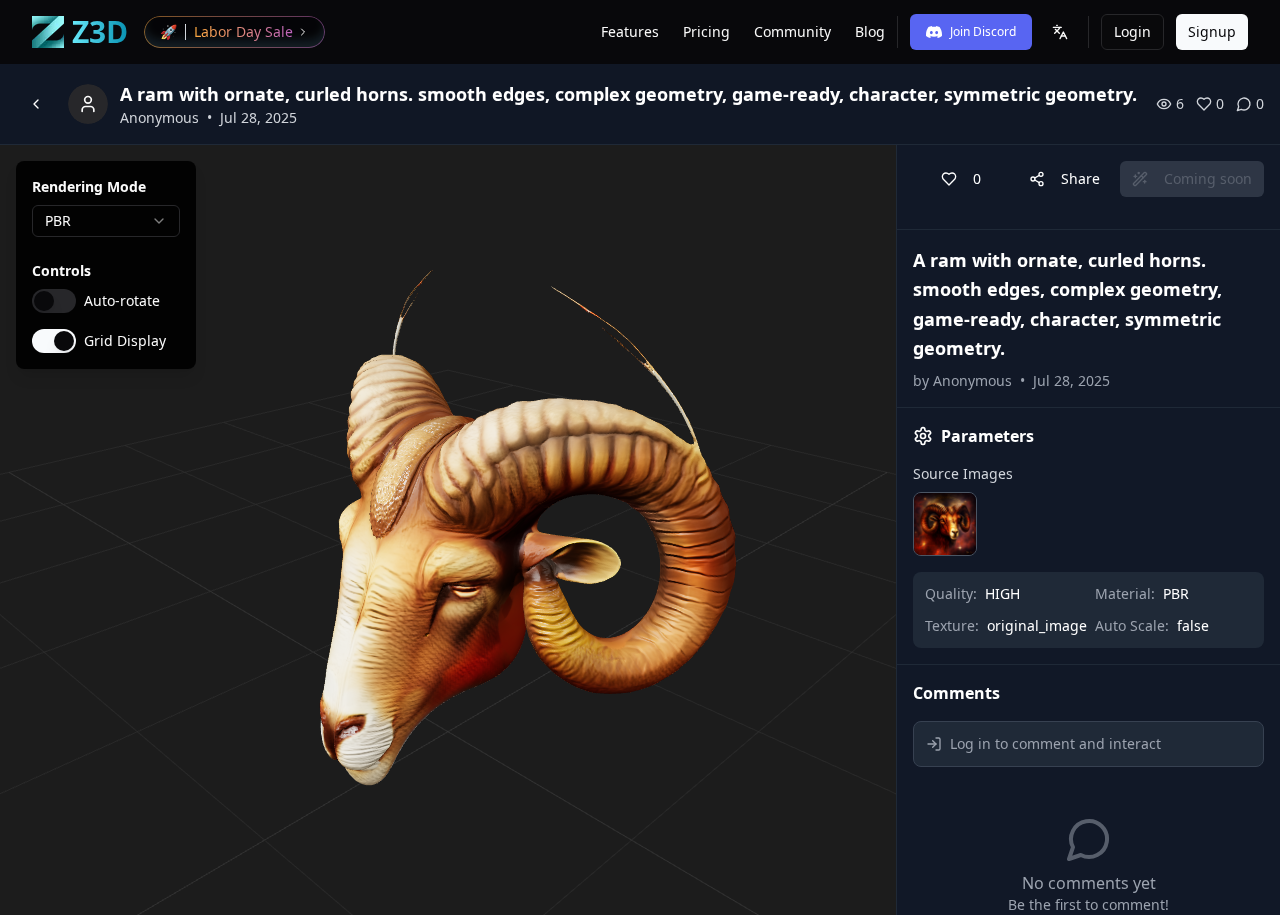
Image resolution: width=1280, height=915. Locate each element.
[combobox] (106, 221)
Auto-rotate (122, 301)
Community (792, 31)
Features (630, 31)
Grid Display (125, 341)
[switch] (54, 301)
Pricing (706, 31)
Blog (870, 31)
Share (1080, 178)
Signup (1212, 31)
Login (1132, 31)
